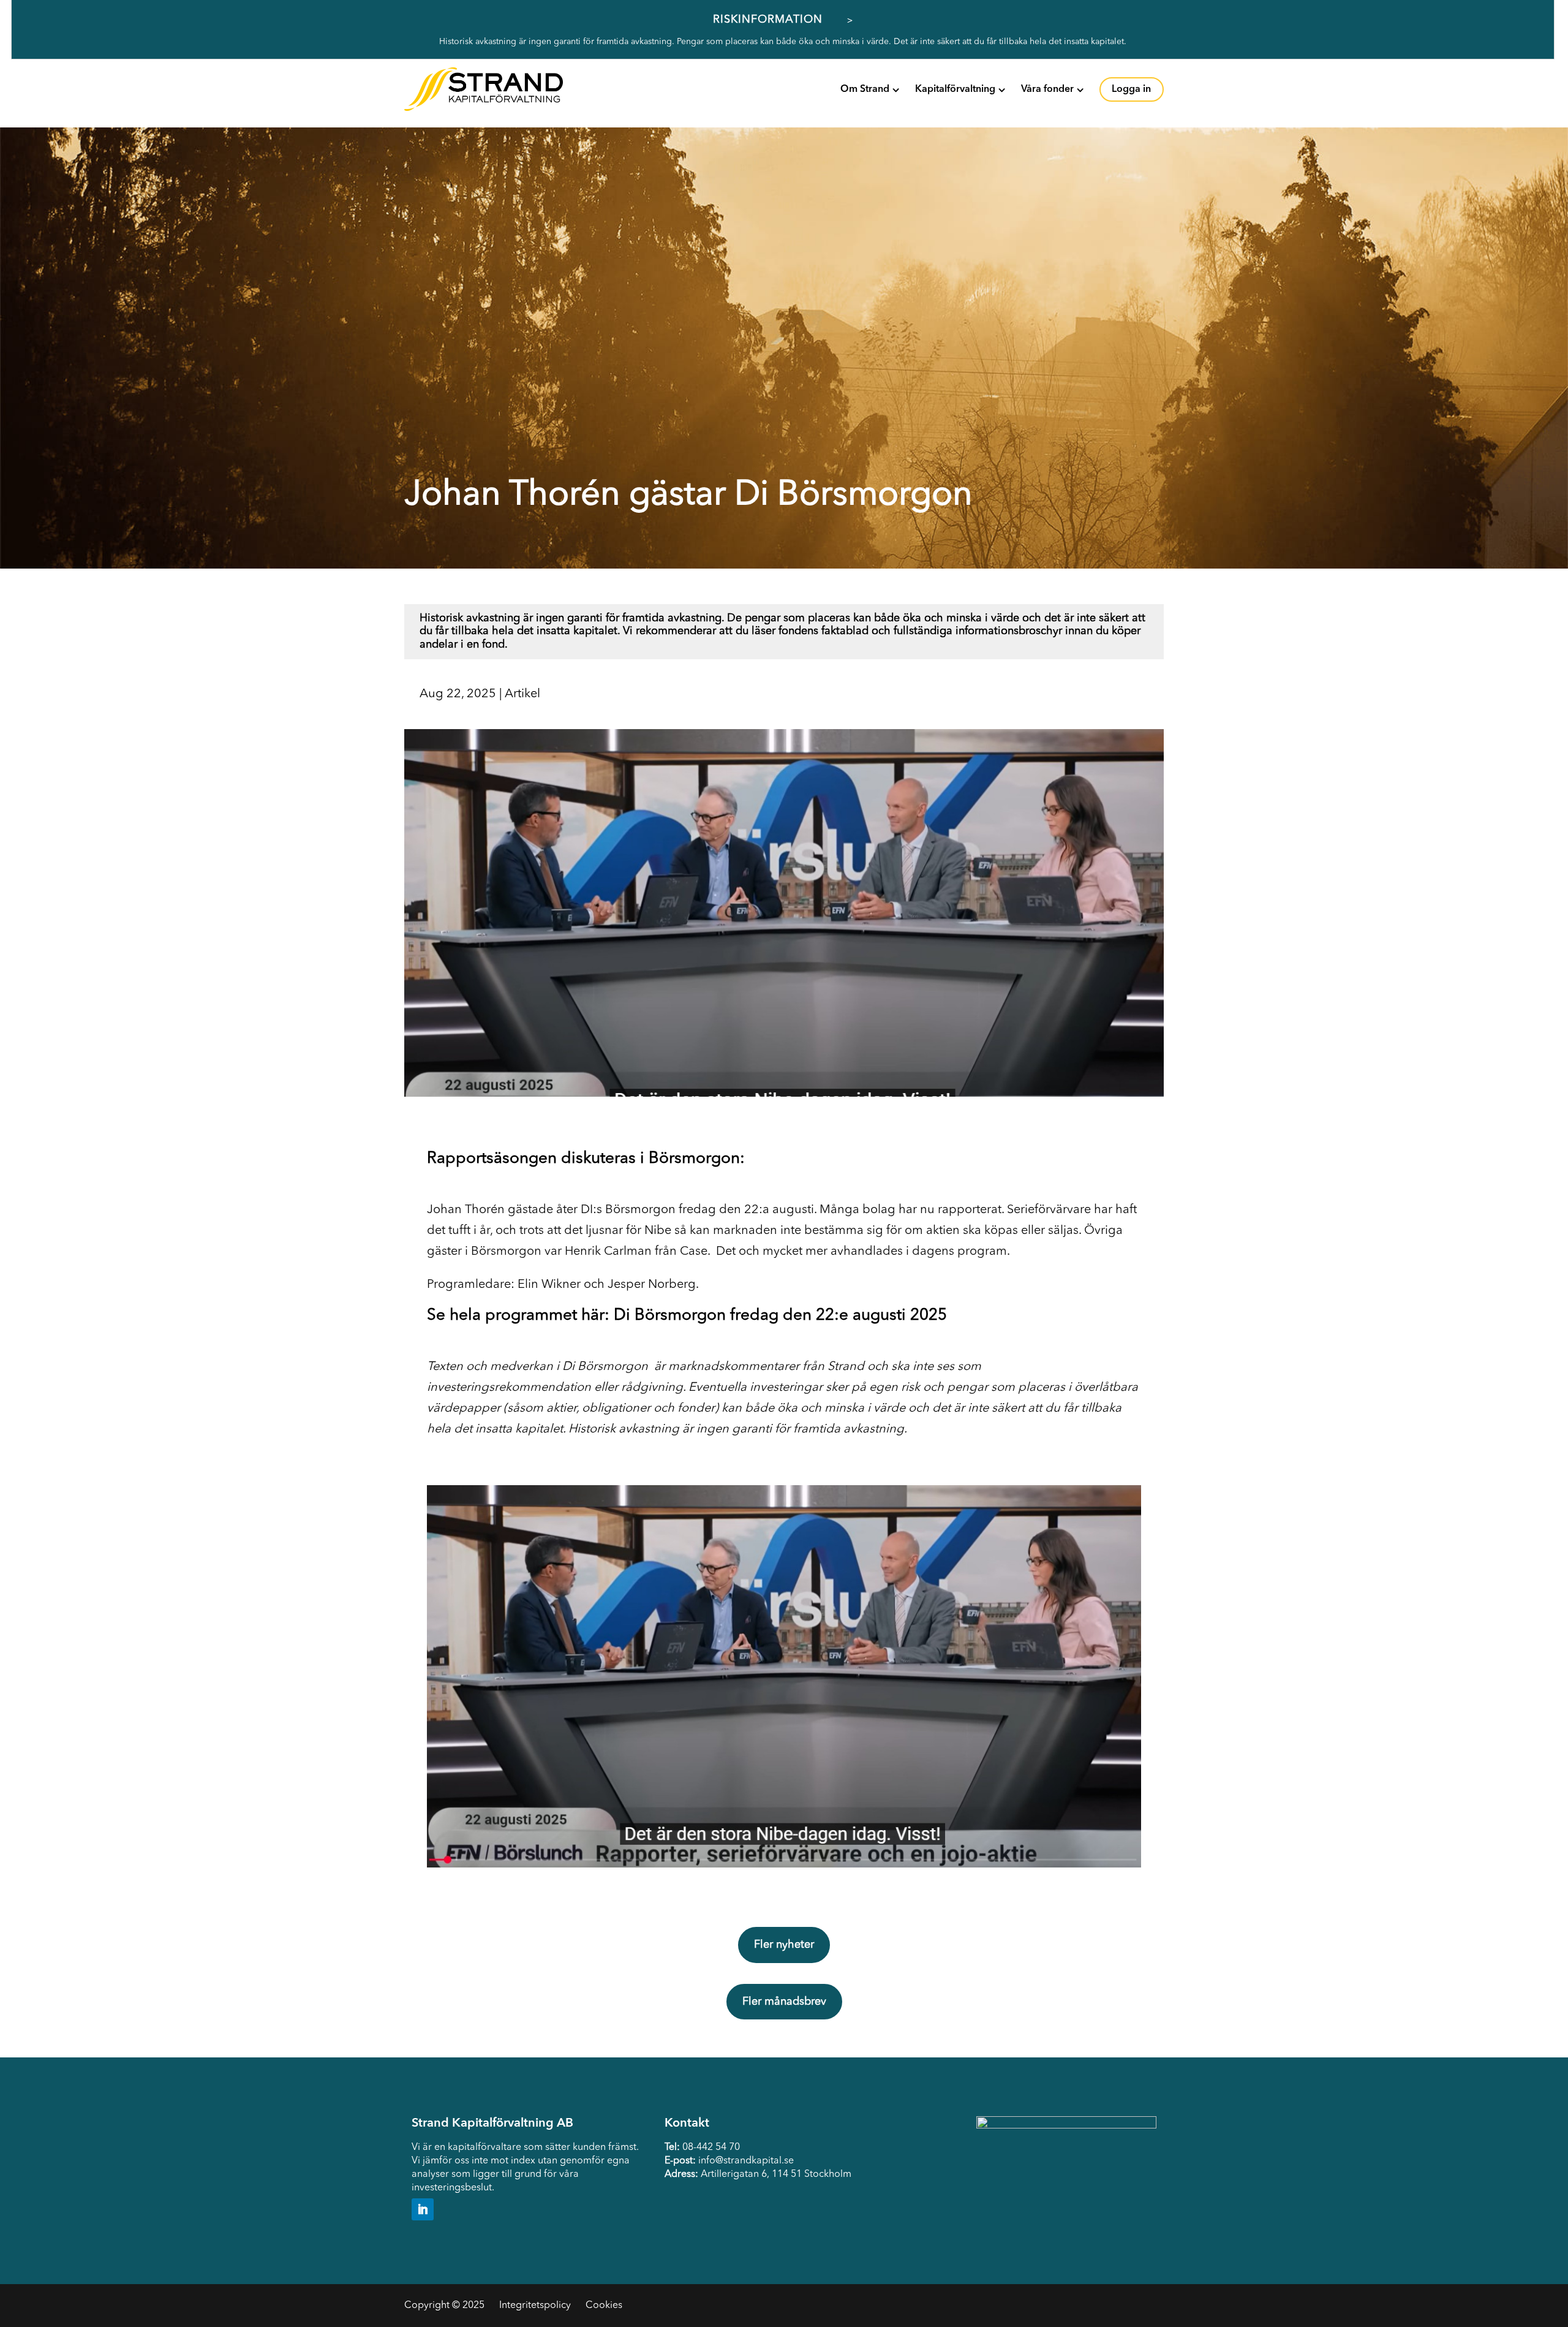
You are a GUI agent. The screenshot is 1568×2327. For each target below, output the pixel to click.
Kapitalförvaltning (955, 89)
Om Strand (865, 89)
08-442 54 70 (711, 2147)
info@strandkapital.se (746, 2161)
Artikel (522, 694)
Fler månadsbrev (784, 2002)
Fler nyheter (784, 1945)
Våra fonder (1047, 89)
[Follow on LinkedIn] (423, 2209)
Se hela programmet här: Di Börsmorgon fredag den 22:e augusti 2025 (687, 1315)
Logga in (1131, 89)
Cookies (604, 2306)
